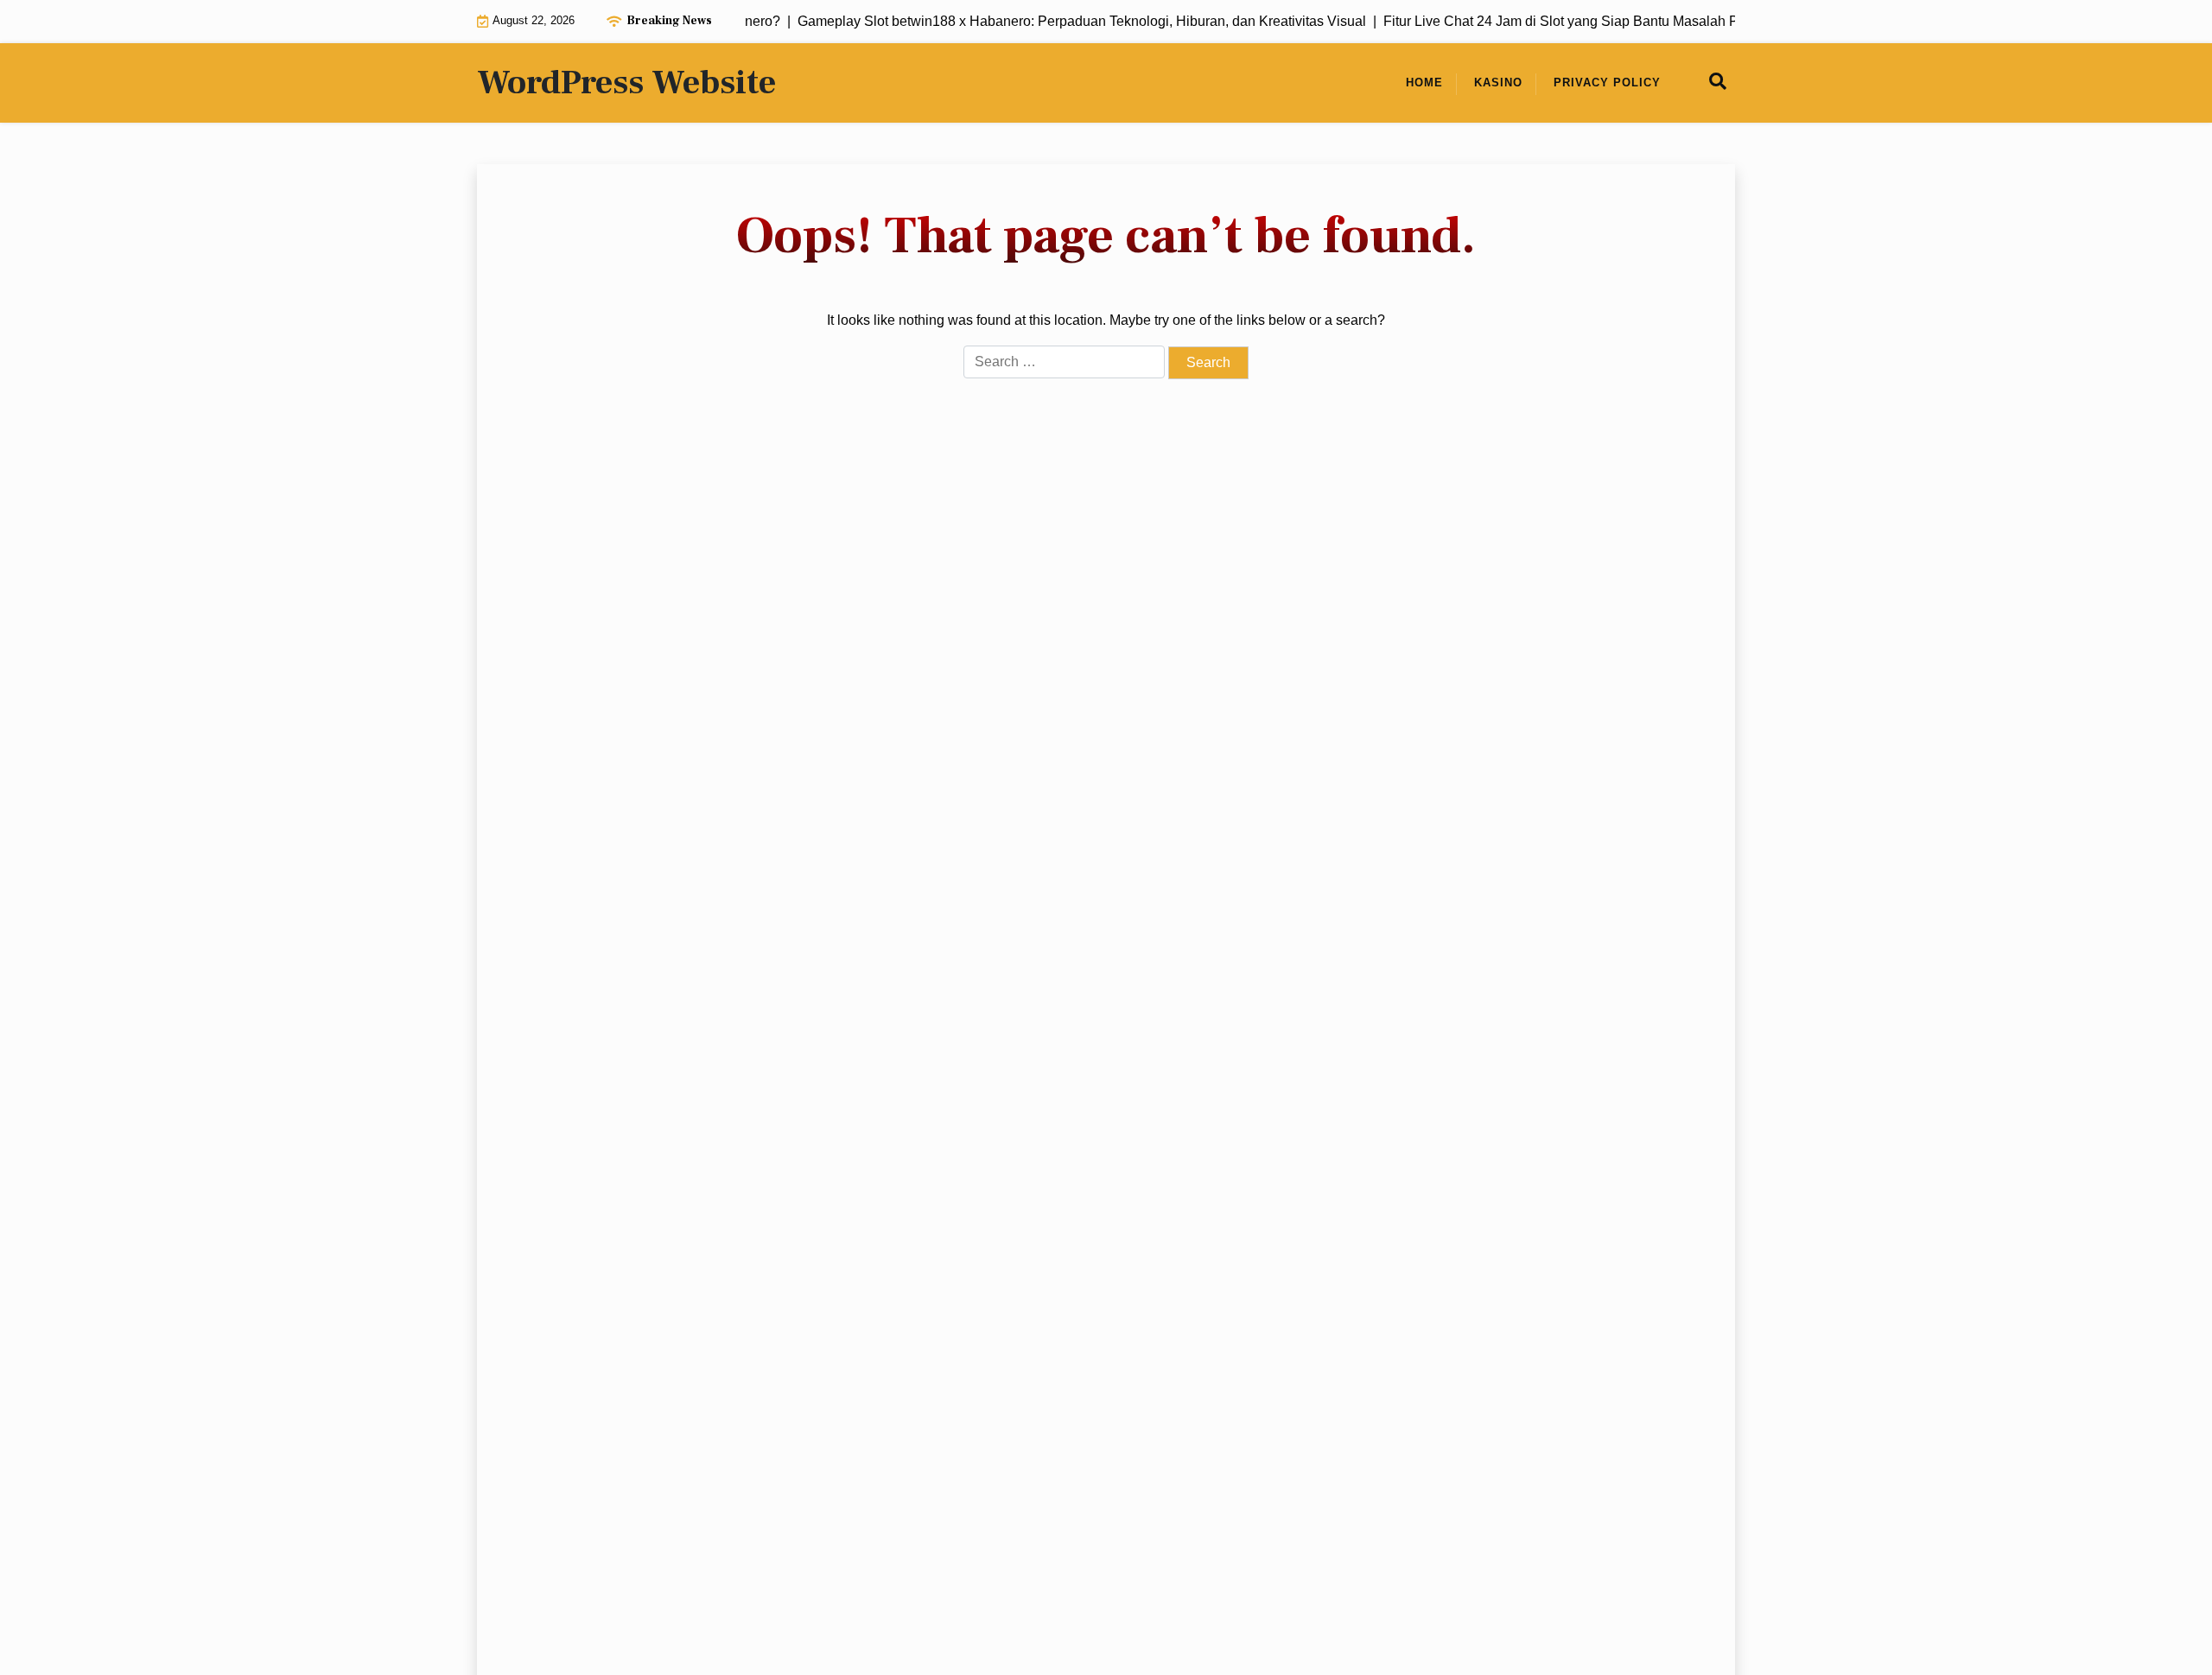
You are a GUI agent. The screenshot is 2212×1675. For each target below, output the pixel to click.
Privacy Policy (1607, 82)
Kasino (1498, 82)
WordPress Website (626, 83)
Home (1424, 82)
